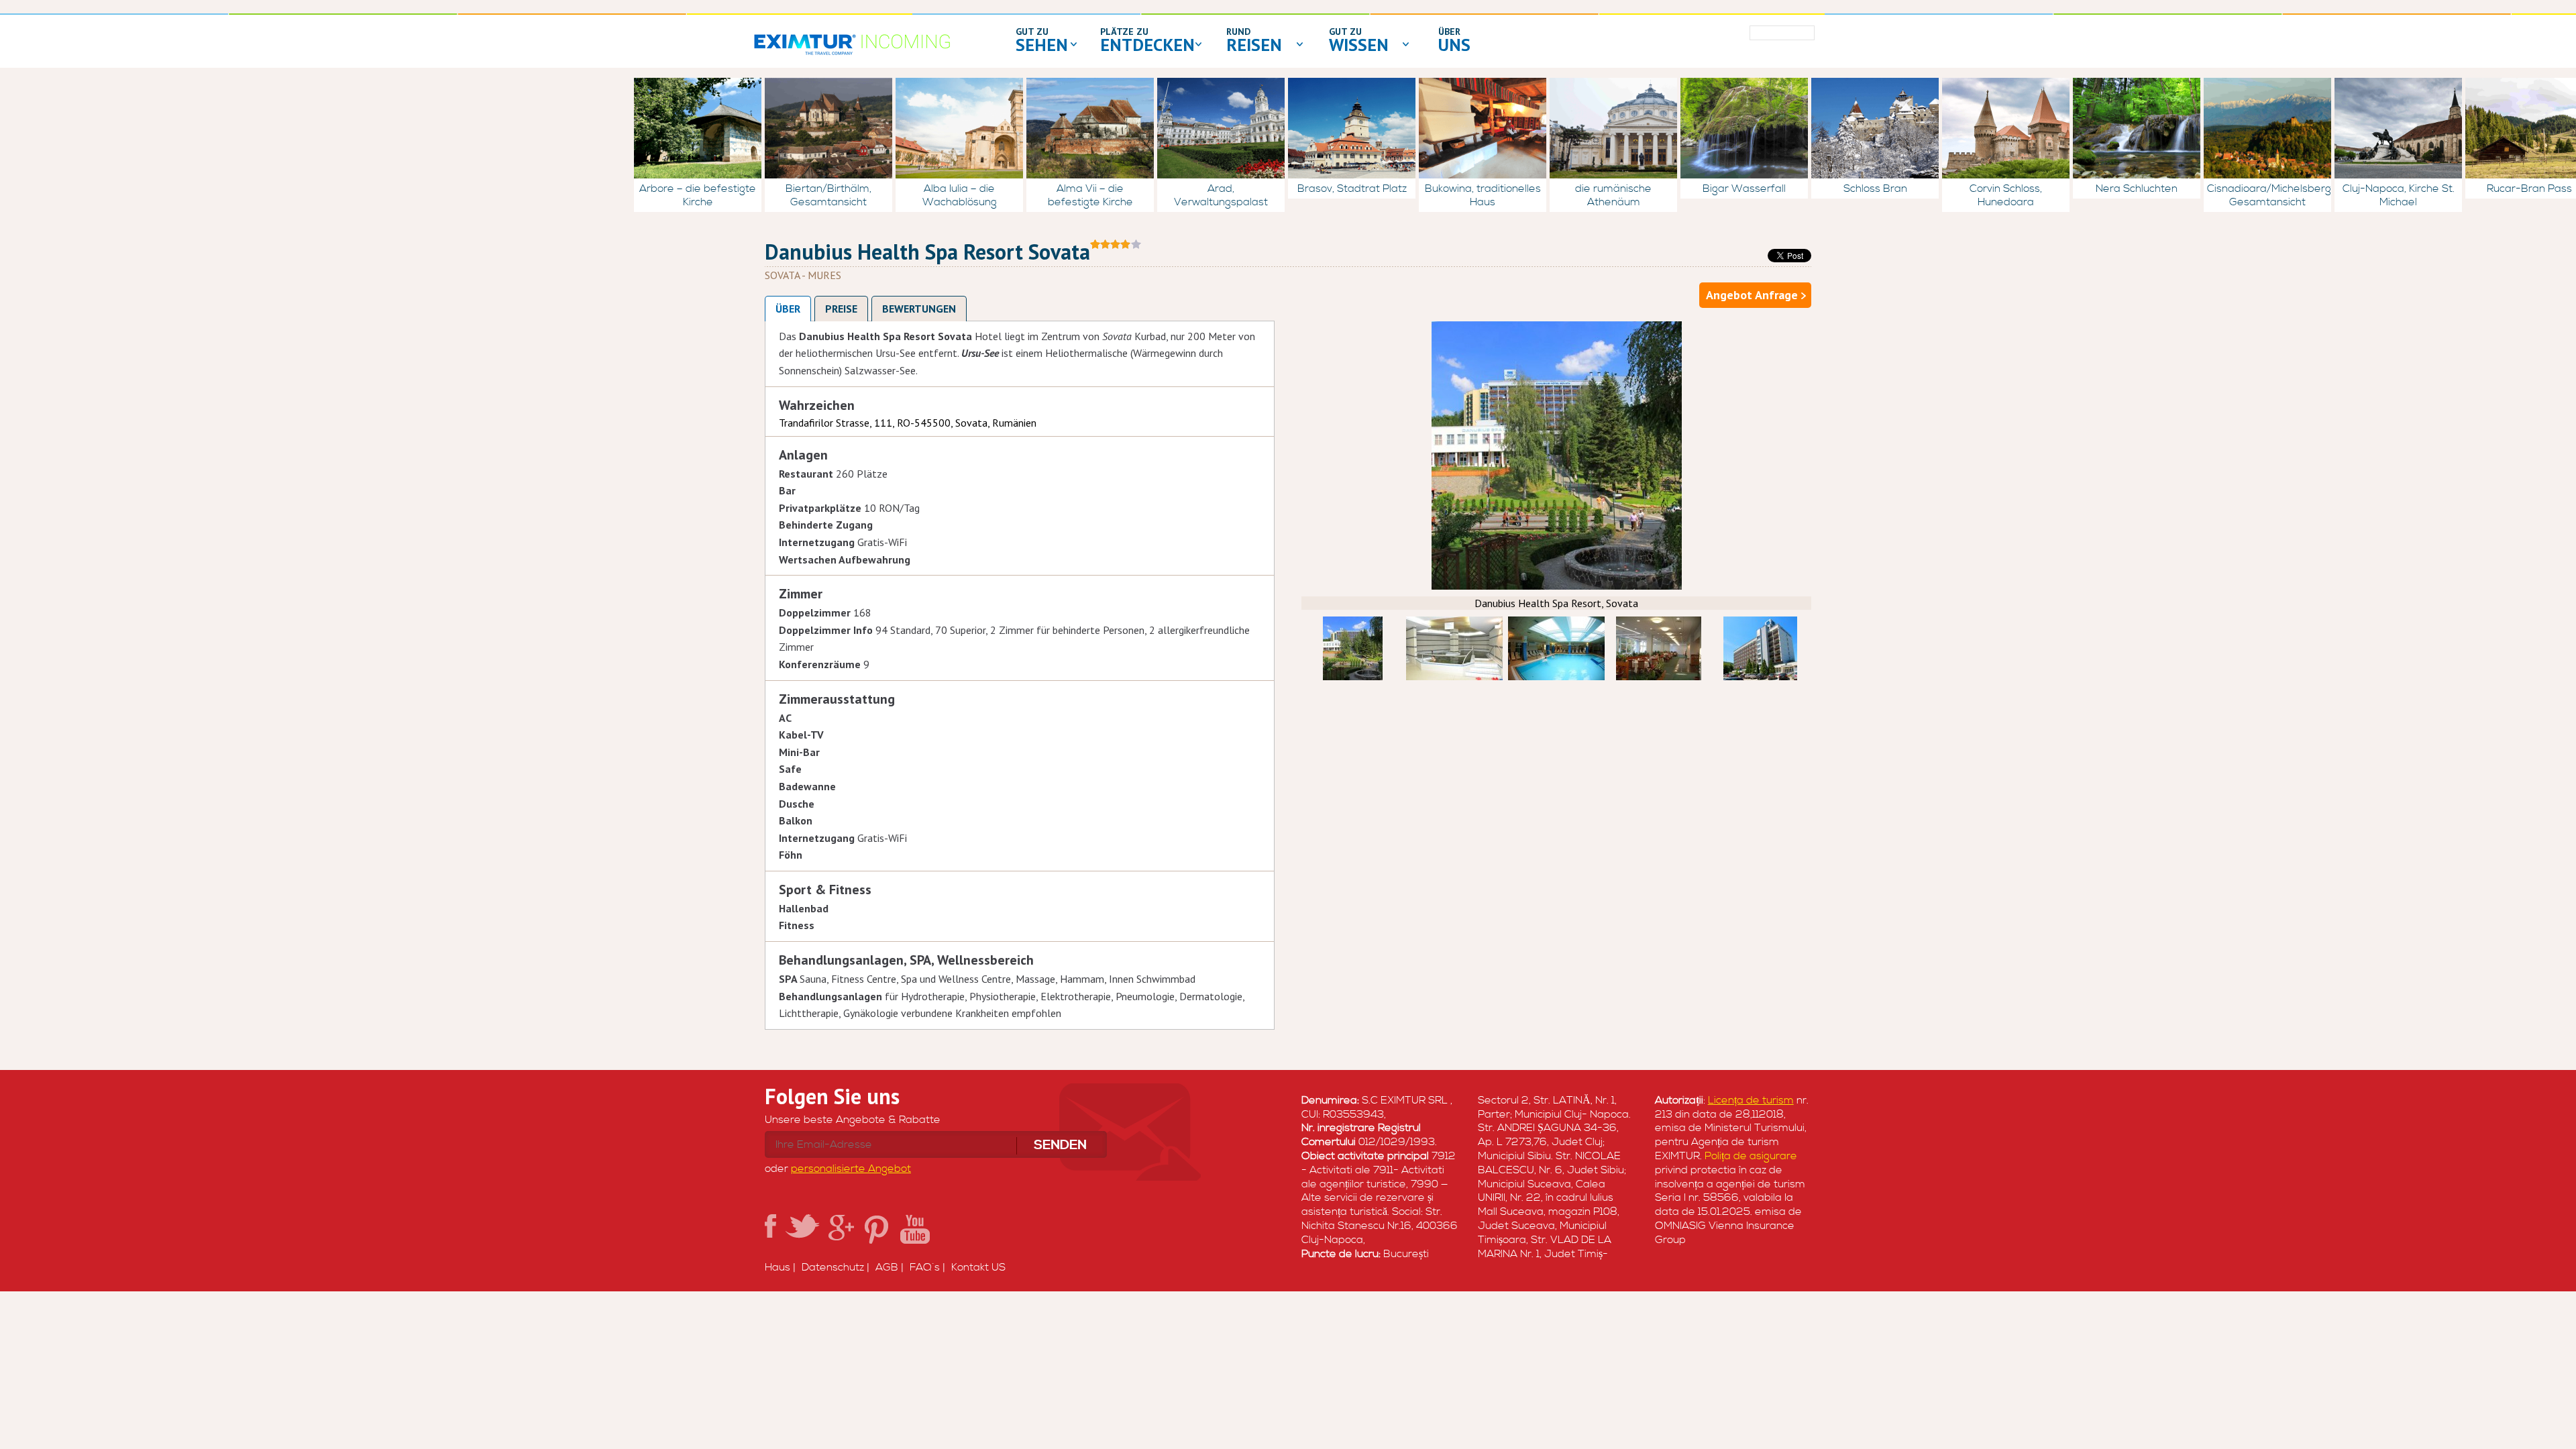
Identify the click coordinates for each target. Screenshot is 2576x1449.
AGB (887, 1267)
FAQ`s (925, 1267)
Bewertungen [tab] (919, 309)
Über (1449, 32)
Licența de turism (1751, 1100)
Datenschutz (833, 1267)
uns (1454, 45)
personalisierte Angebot (851, 1169)
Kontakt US (978, 1267)
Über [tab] (788, 309)
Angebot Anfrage (1752, 295)
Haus (777, 1267)
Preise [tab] (841, 309)
